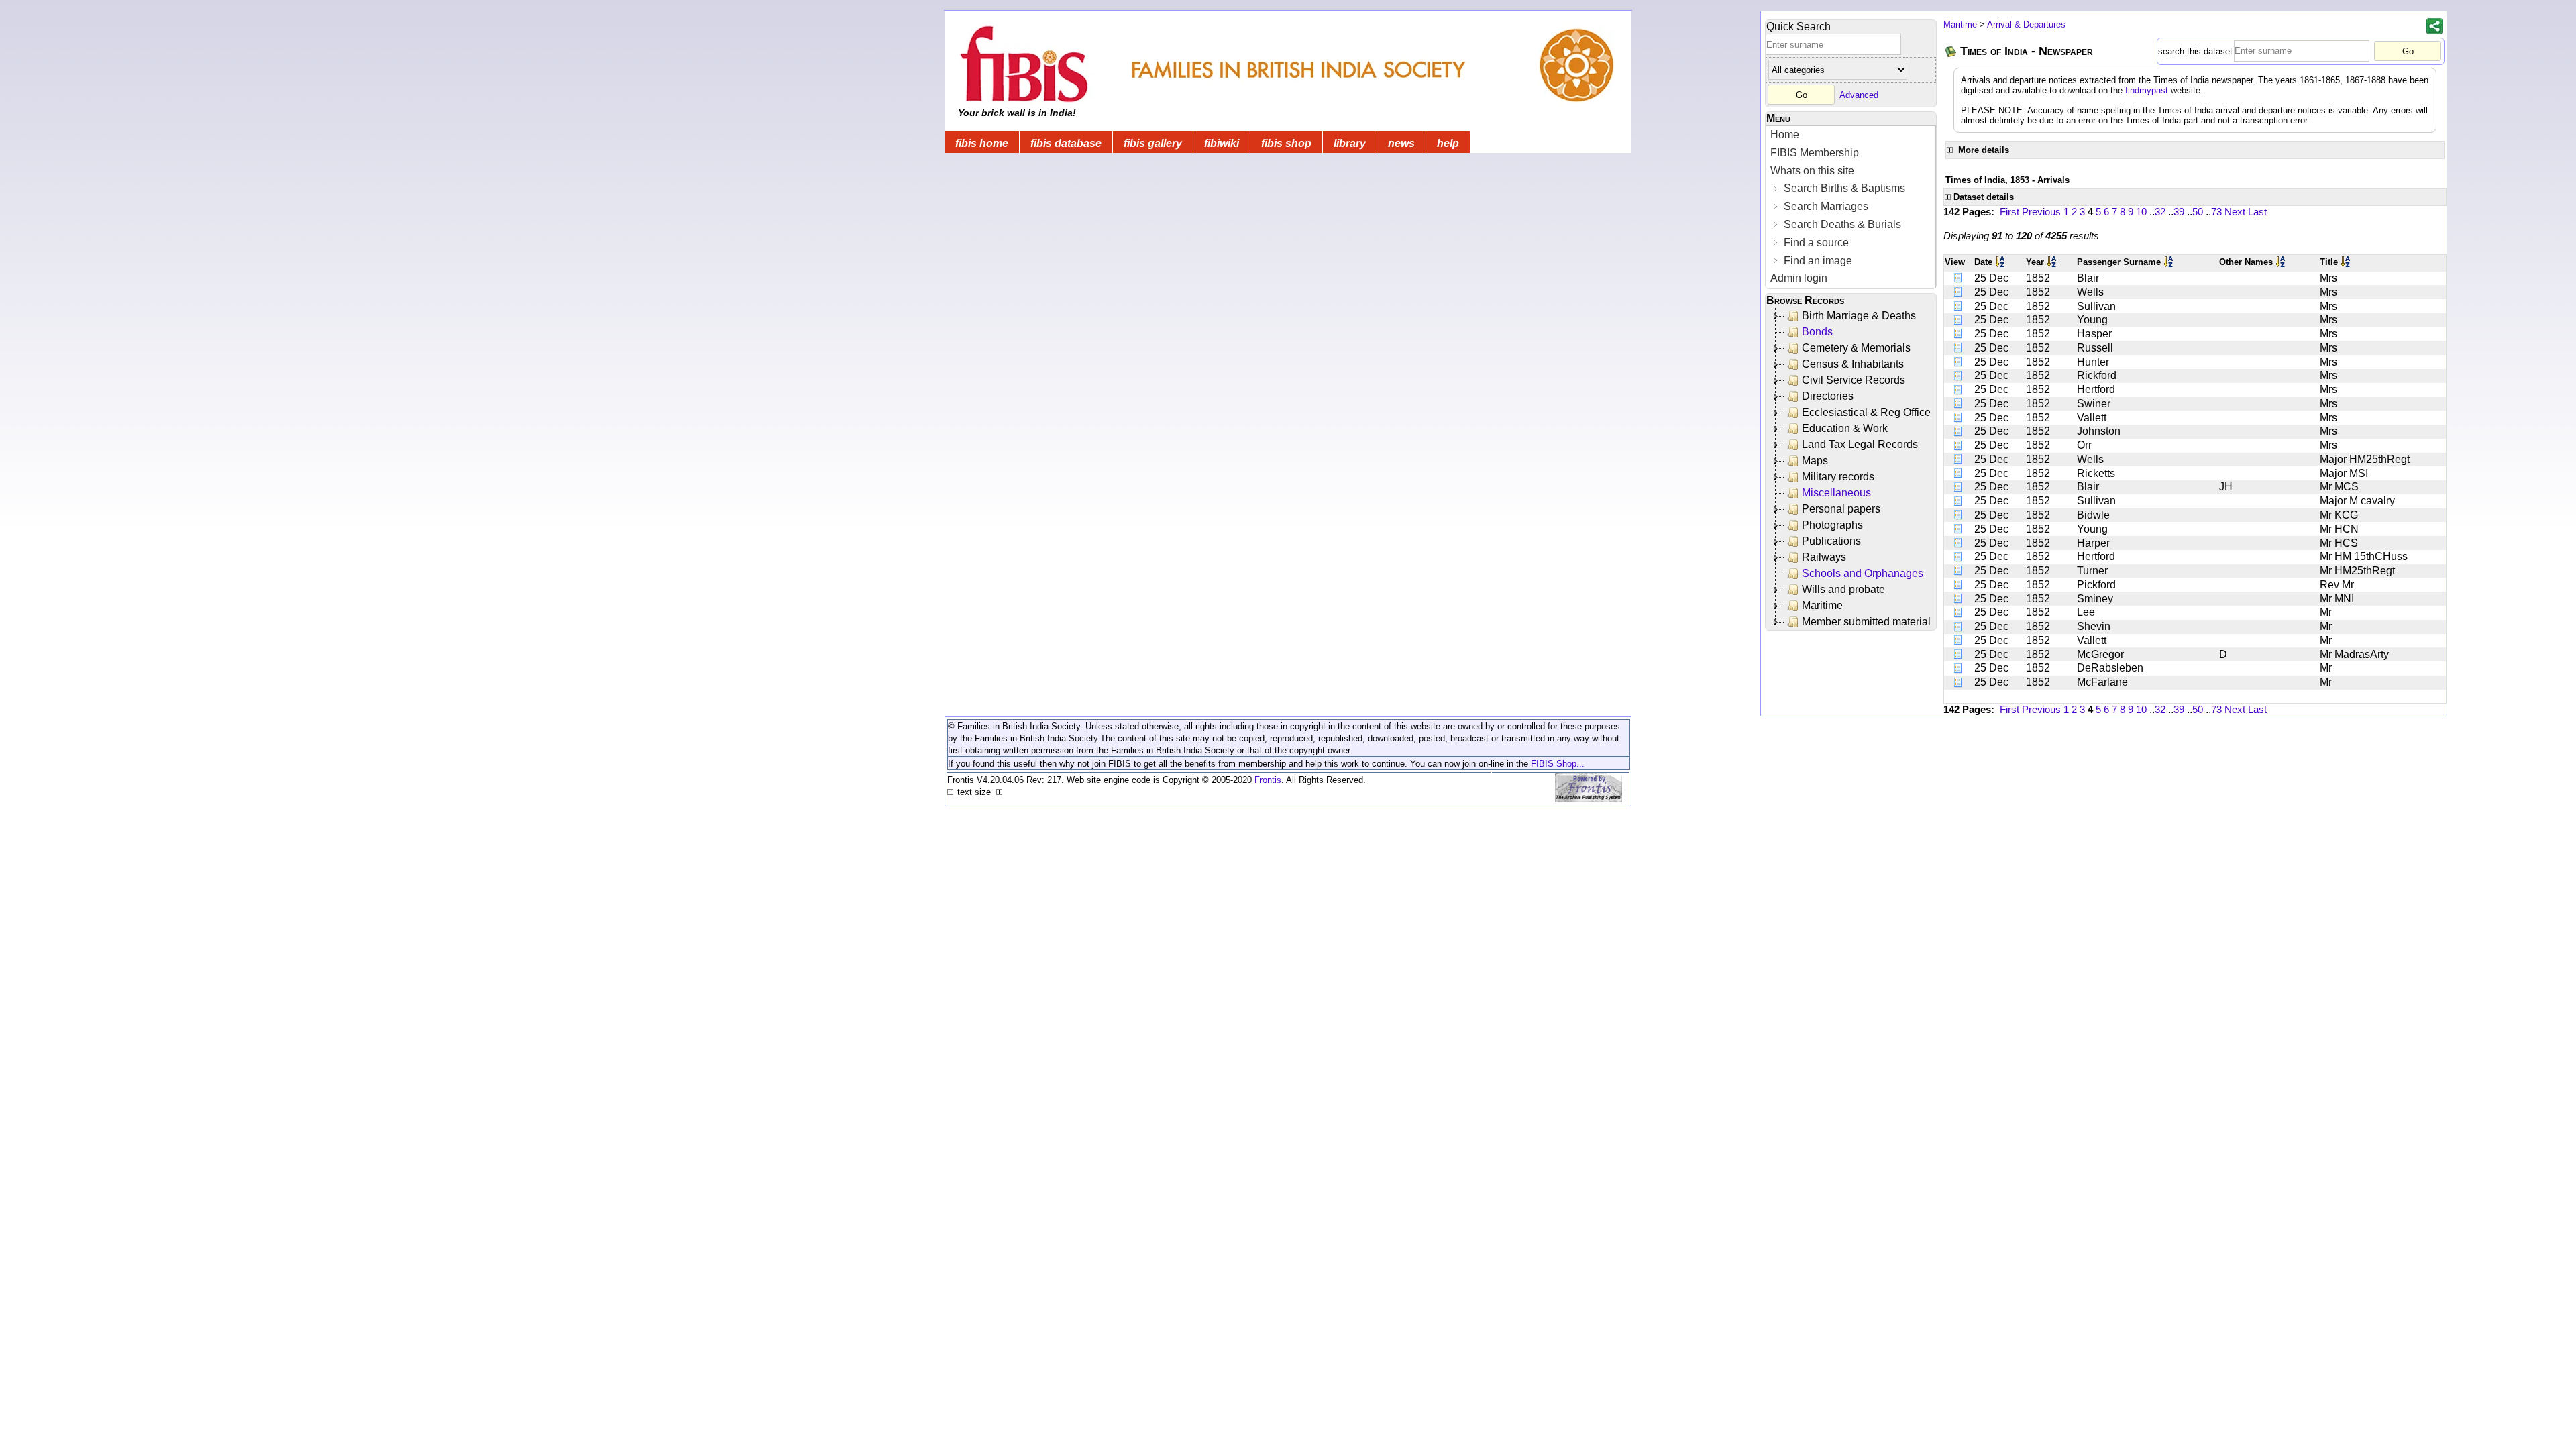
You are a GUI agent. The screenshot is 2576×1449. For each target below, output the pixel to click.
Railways (1824, 557)
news (1401, 143)
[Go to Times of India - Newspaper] (1951, 51)
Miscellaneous (1836, 493)
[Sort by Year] (2053, 262)
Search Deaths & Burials (1841, 224)
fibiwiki (1222, 143)
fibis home (982, 143)
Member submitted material (1866, 622)
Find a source (1815, 243)
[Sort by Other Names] (2282, 262)
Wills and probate (1843, 589)
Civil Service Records (1854, 380)
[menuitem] (1851, 135)
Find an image (1817, 261)
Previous (2041, 212)
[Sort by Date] (2001, 262)
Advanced (1859, 95)
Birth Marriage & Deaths (1859, 316)
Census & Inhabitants (1853, 364)
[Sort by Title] (2347, 262)
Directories (1828, 396)
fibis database (1066, 143)
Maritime (1822, 605)
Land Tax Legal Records (1860, 444)
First (2009, 212)
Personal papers (1841, 509)
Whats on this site (1812, 171)
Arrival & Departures (2026, 24)
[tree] (1852, 469)
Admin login (1799, 278)
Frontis (1268, 780)
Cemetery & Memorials (1856, 348)
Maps (1815, 461)
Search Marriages (1825, 206)
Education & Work (1845, 428)
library (1350, 143)
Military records (1838, 477)
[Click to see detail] (1959, 278)
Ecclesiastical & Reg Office (1866, 412)
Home (1785, 135)
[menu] (1851, 207)
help (1448, 143)
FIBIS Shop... (1558, 764)
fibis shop (1286, 143)
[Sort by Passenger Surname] (2169, 262)
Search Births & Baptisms (1843, 188)
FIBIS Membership (1815, 153)
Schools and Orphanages (1863, 573)
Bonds (1817, 332)
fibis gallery (1153, 143)
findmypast (2147, 90)
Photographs (1832, 525)
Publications (1831, 541)
